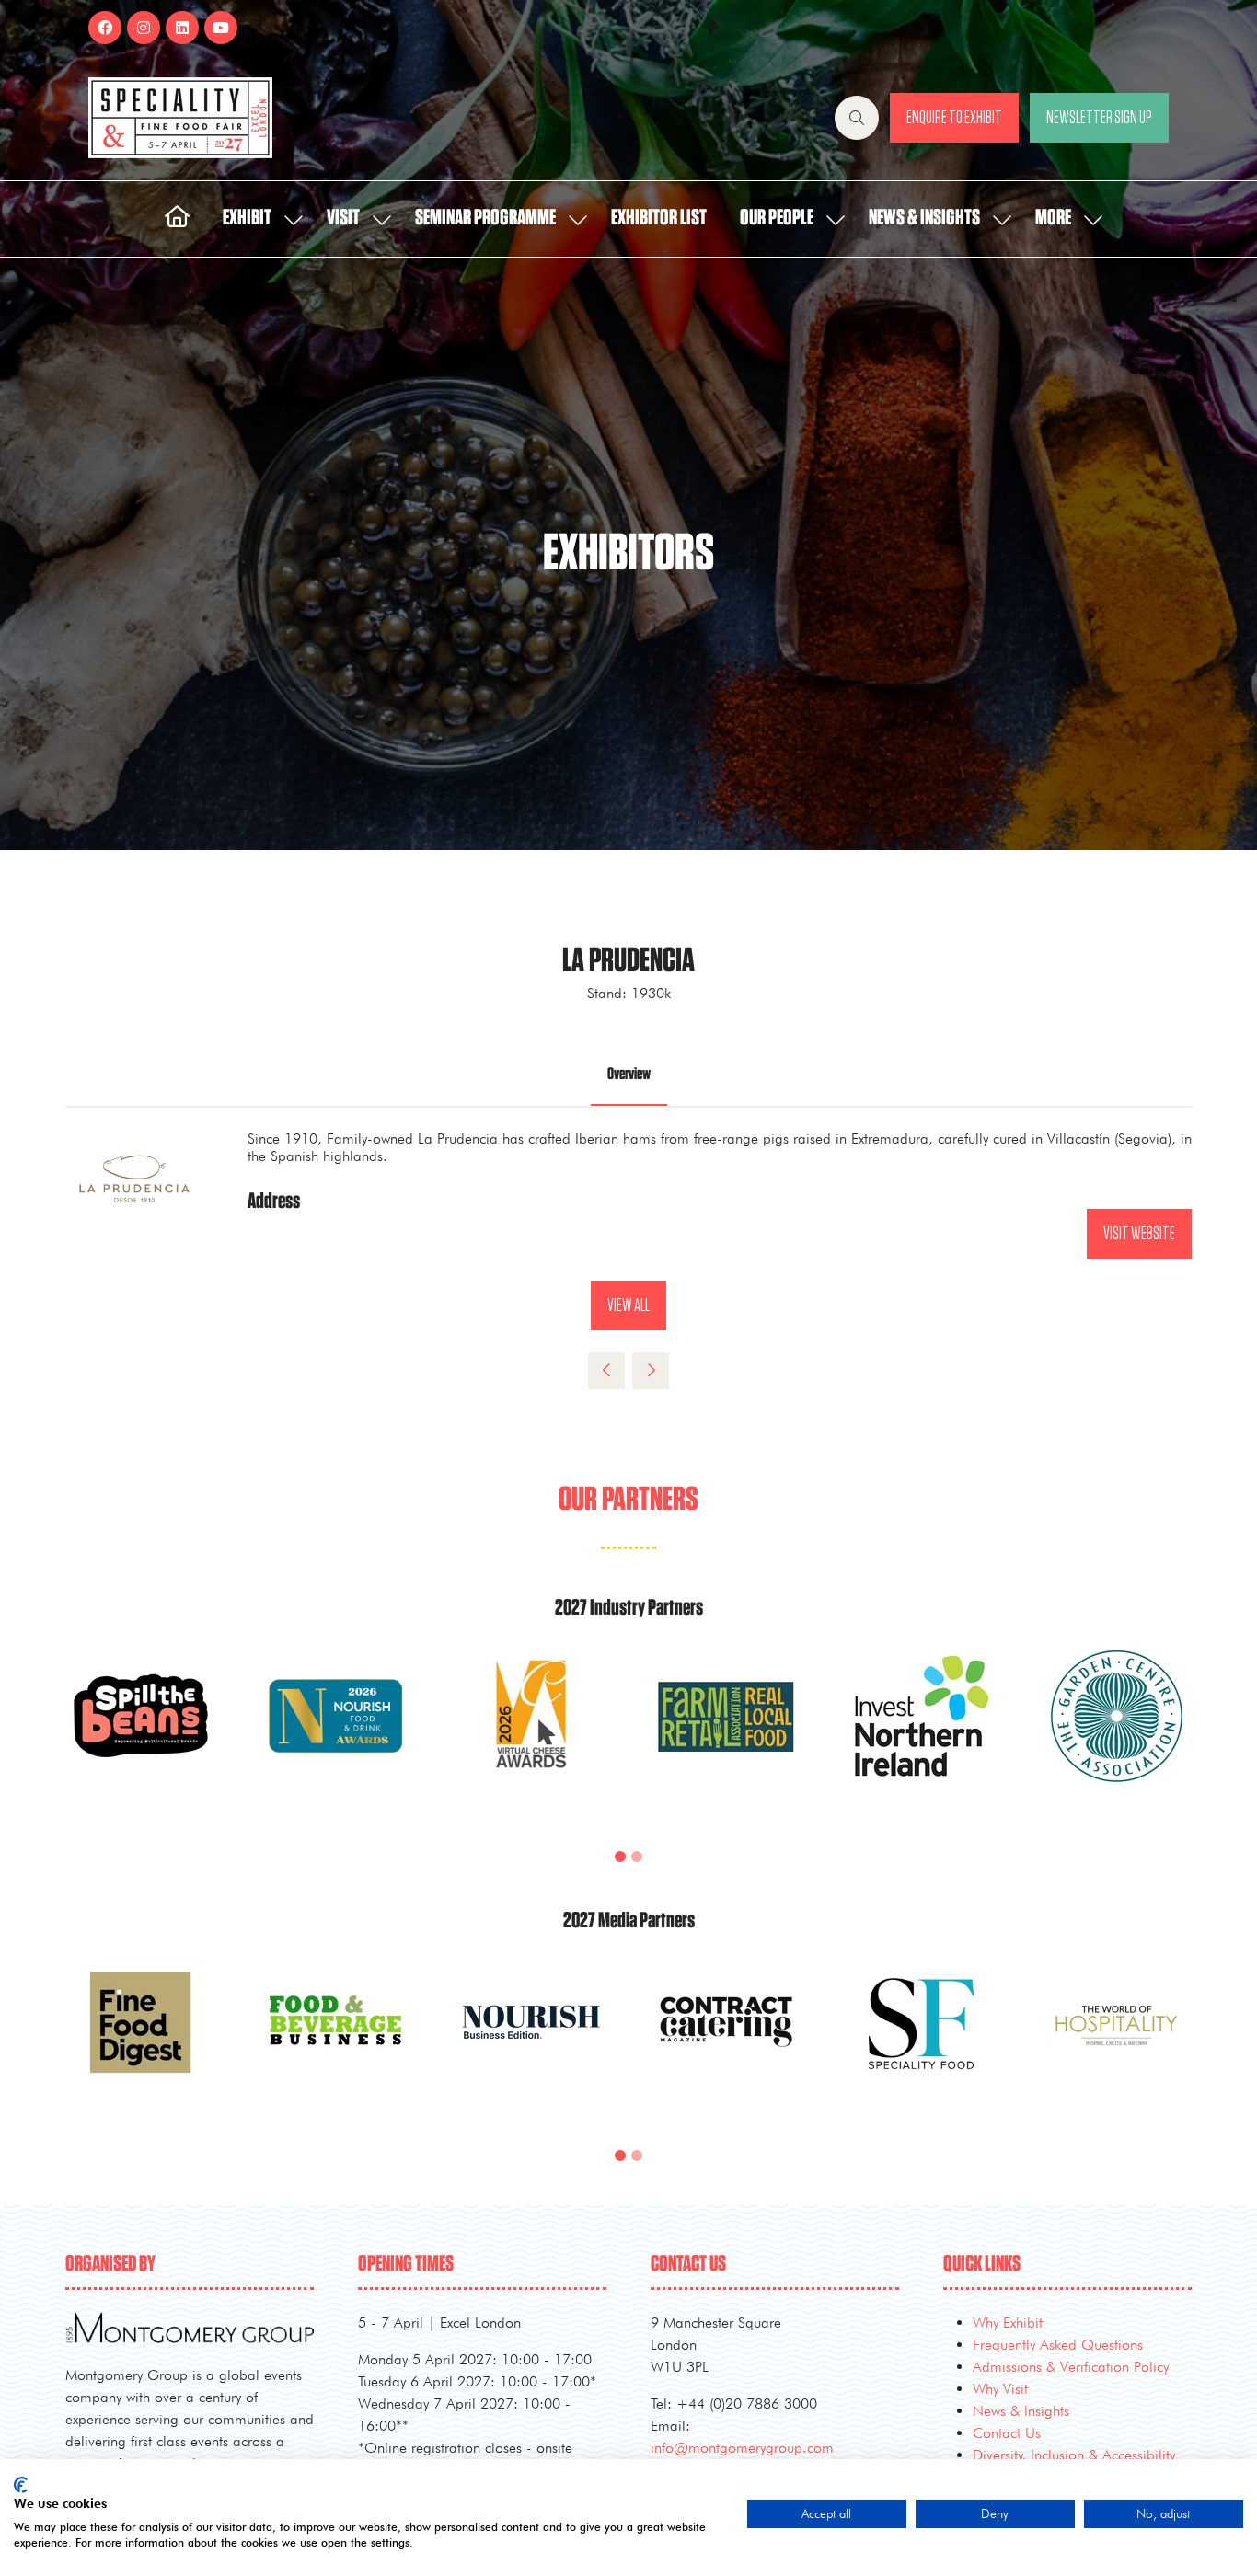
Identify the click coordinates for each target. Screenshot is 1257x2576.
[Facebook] (105, 28)
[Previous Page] (606, 1371)
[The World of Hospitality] (1116, 2044)
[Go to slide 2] (637, 1857)
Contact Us (1007, 2433)
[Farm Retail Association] (726, 1738)
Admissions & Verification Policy (1071, 2367)
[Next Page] (651, 1371)
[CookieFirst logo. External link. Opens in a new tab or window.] (21, 2485)
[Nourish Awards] (336, 1738)
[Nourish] (531, 2044)
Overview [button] (629, 1075)
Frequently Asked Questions (1058, 2345)
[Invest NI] (921, 1738)
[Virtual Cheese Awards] (531, 1738)
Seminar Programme (485, 218)
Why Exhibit (1008, 2323)
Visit (343, 218)
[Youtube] (221, 28)
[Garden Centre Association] (1116, 1738)
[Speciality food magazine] (921, 2044)
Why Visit (1000, 2389)
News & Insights (924, 218)
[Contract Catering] (726, 2044)
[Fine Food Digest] (141, 2044)
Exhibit (247, 218)
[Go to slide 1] (620, 1857)
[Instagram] (144, 28)
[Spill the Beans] (141, 1738)
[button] (857, 118)
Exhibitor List (659, 218)
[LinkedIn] (182, 28)
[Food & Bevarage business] (336, 2044)
